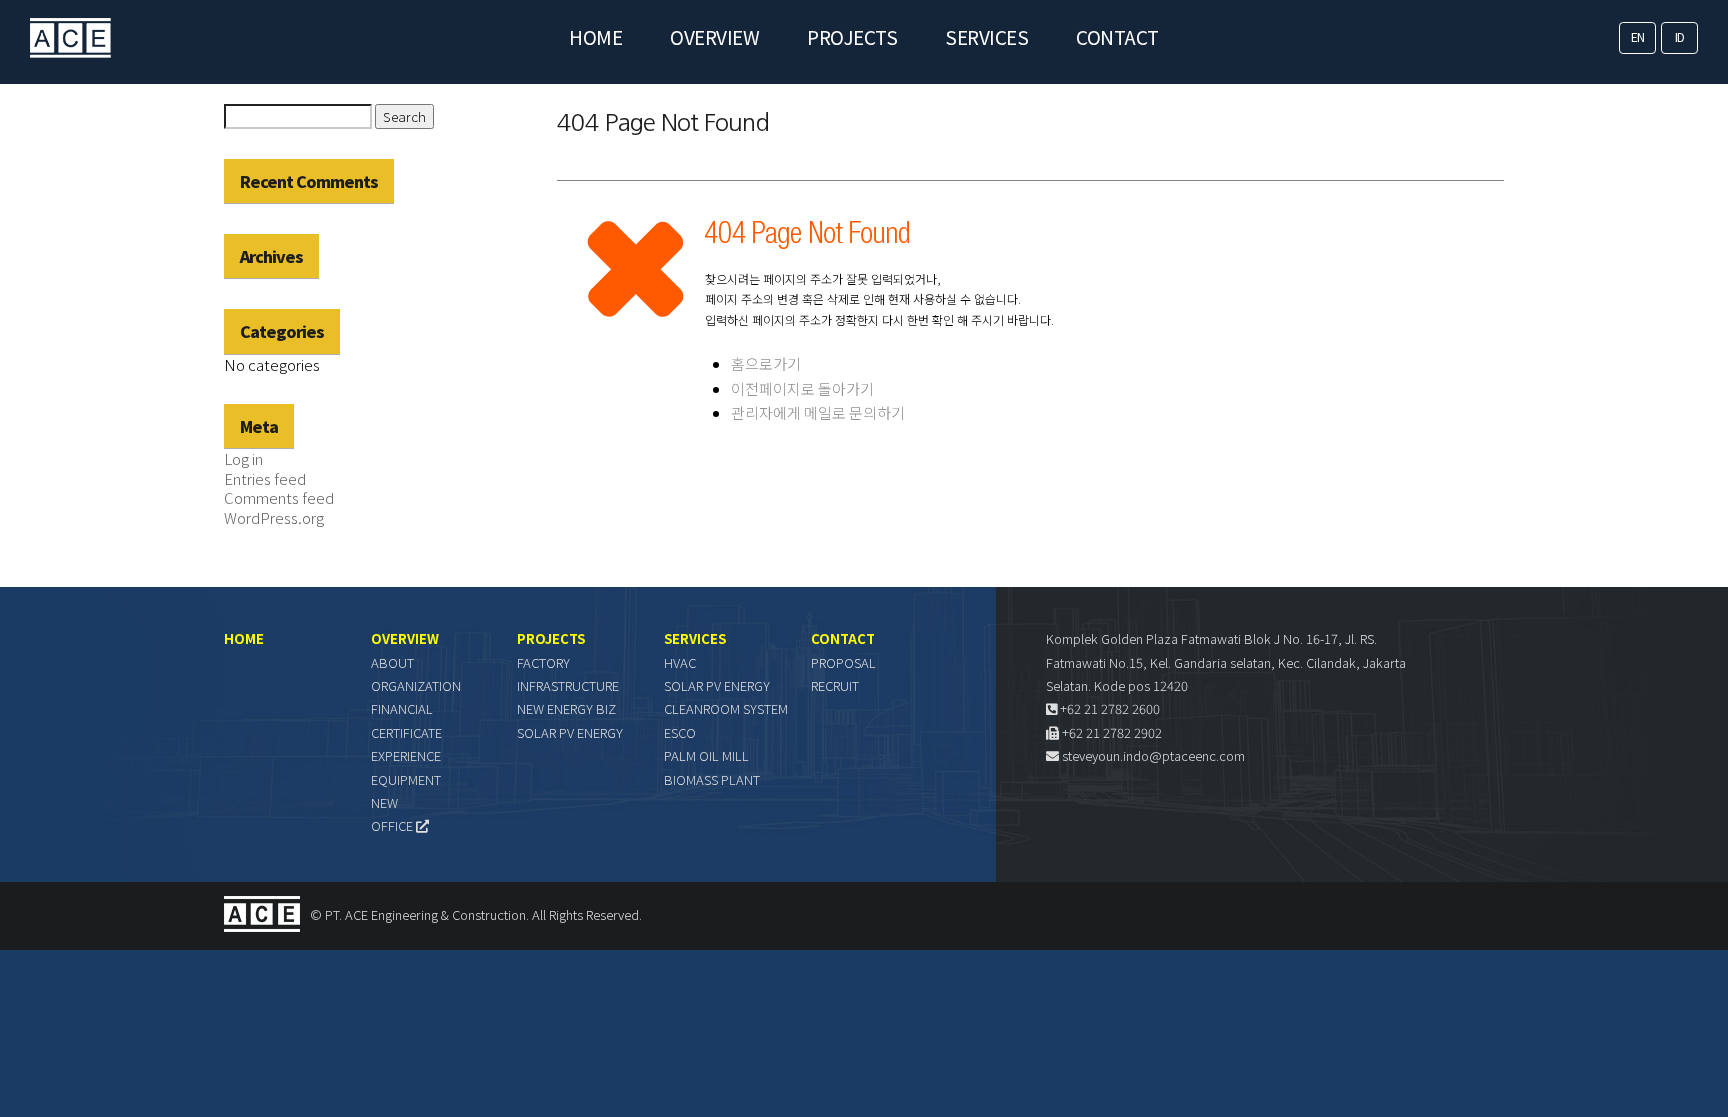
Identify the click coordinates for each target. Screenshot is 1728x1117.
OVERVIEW (714, 36)
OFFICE (393, 825)
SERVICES (986, 36)
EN (1638, 36)
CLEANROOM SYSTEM (726, 708)
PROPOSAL (843, 662)
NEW (384, 802)
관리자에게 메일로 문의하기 (818, 412)
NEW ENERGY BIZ (566, 708)
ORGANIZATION (416, 685)
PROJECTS (852, 36)
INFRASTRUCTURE (568, 685)
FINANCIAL (402, 708)
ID (1680, 36)
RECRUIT (835, 685)
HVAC (680, 662)
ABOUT (392, 662)
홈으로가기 (766, 363)
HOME (595, 36)
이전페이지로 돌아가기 (802, 388)
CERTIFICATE (406, 732)
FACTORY (543, 662)
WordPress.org (274, 517)
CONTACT (1117, 36)
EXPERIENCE (406, 755)
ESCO (680, 732)
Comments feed (279, 497)
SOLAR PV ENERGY (570, 732)
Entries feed (265, 478)
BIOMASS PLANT (712, 779)
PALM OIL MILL (706, 755)
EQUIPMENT (406, 779)
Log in (243, 458)
